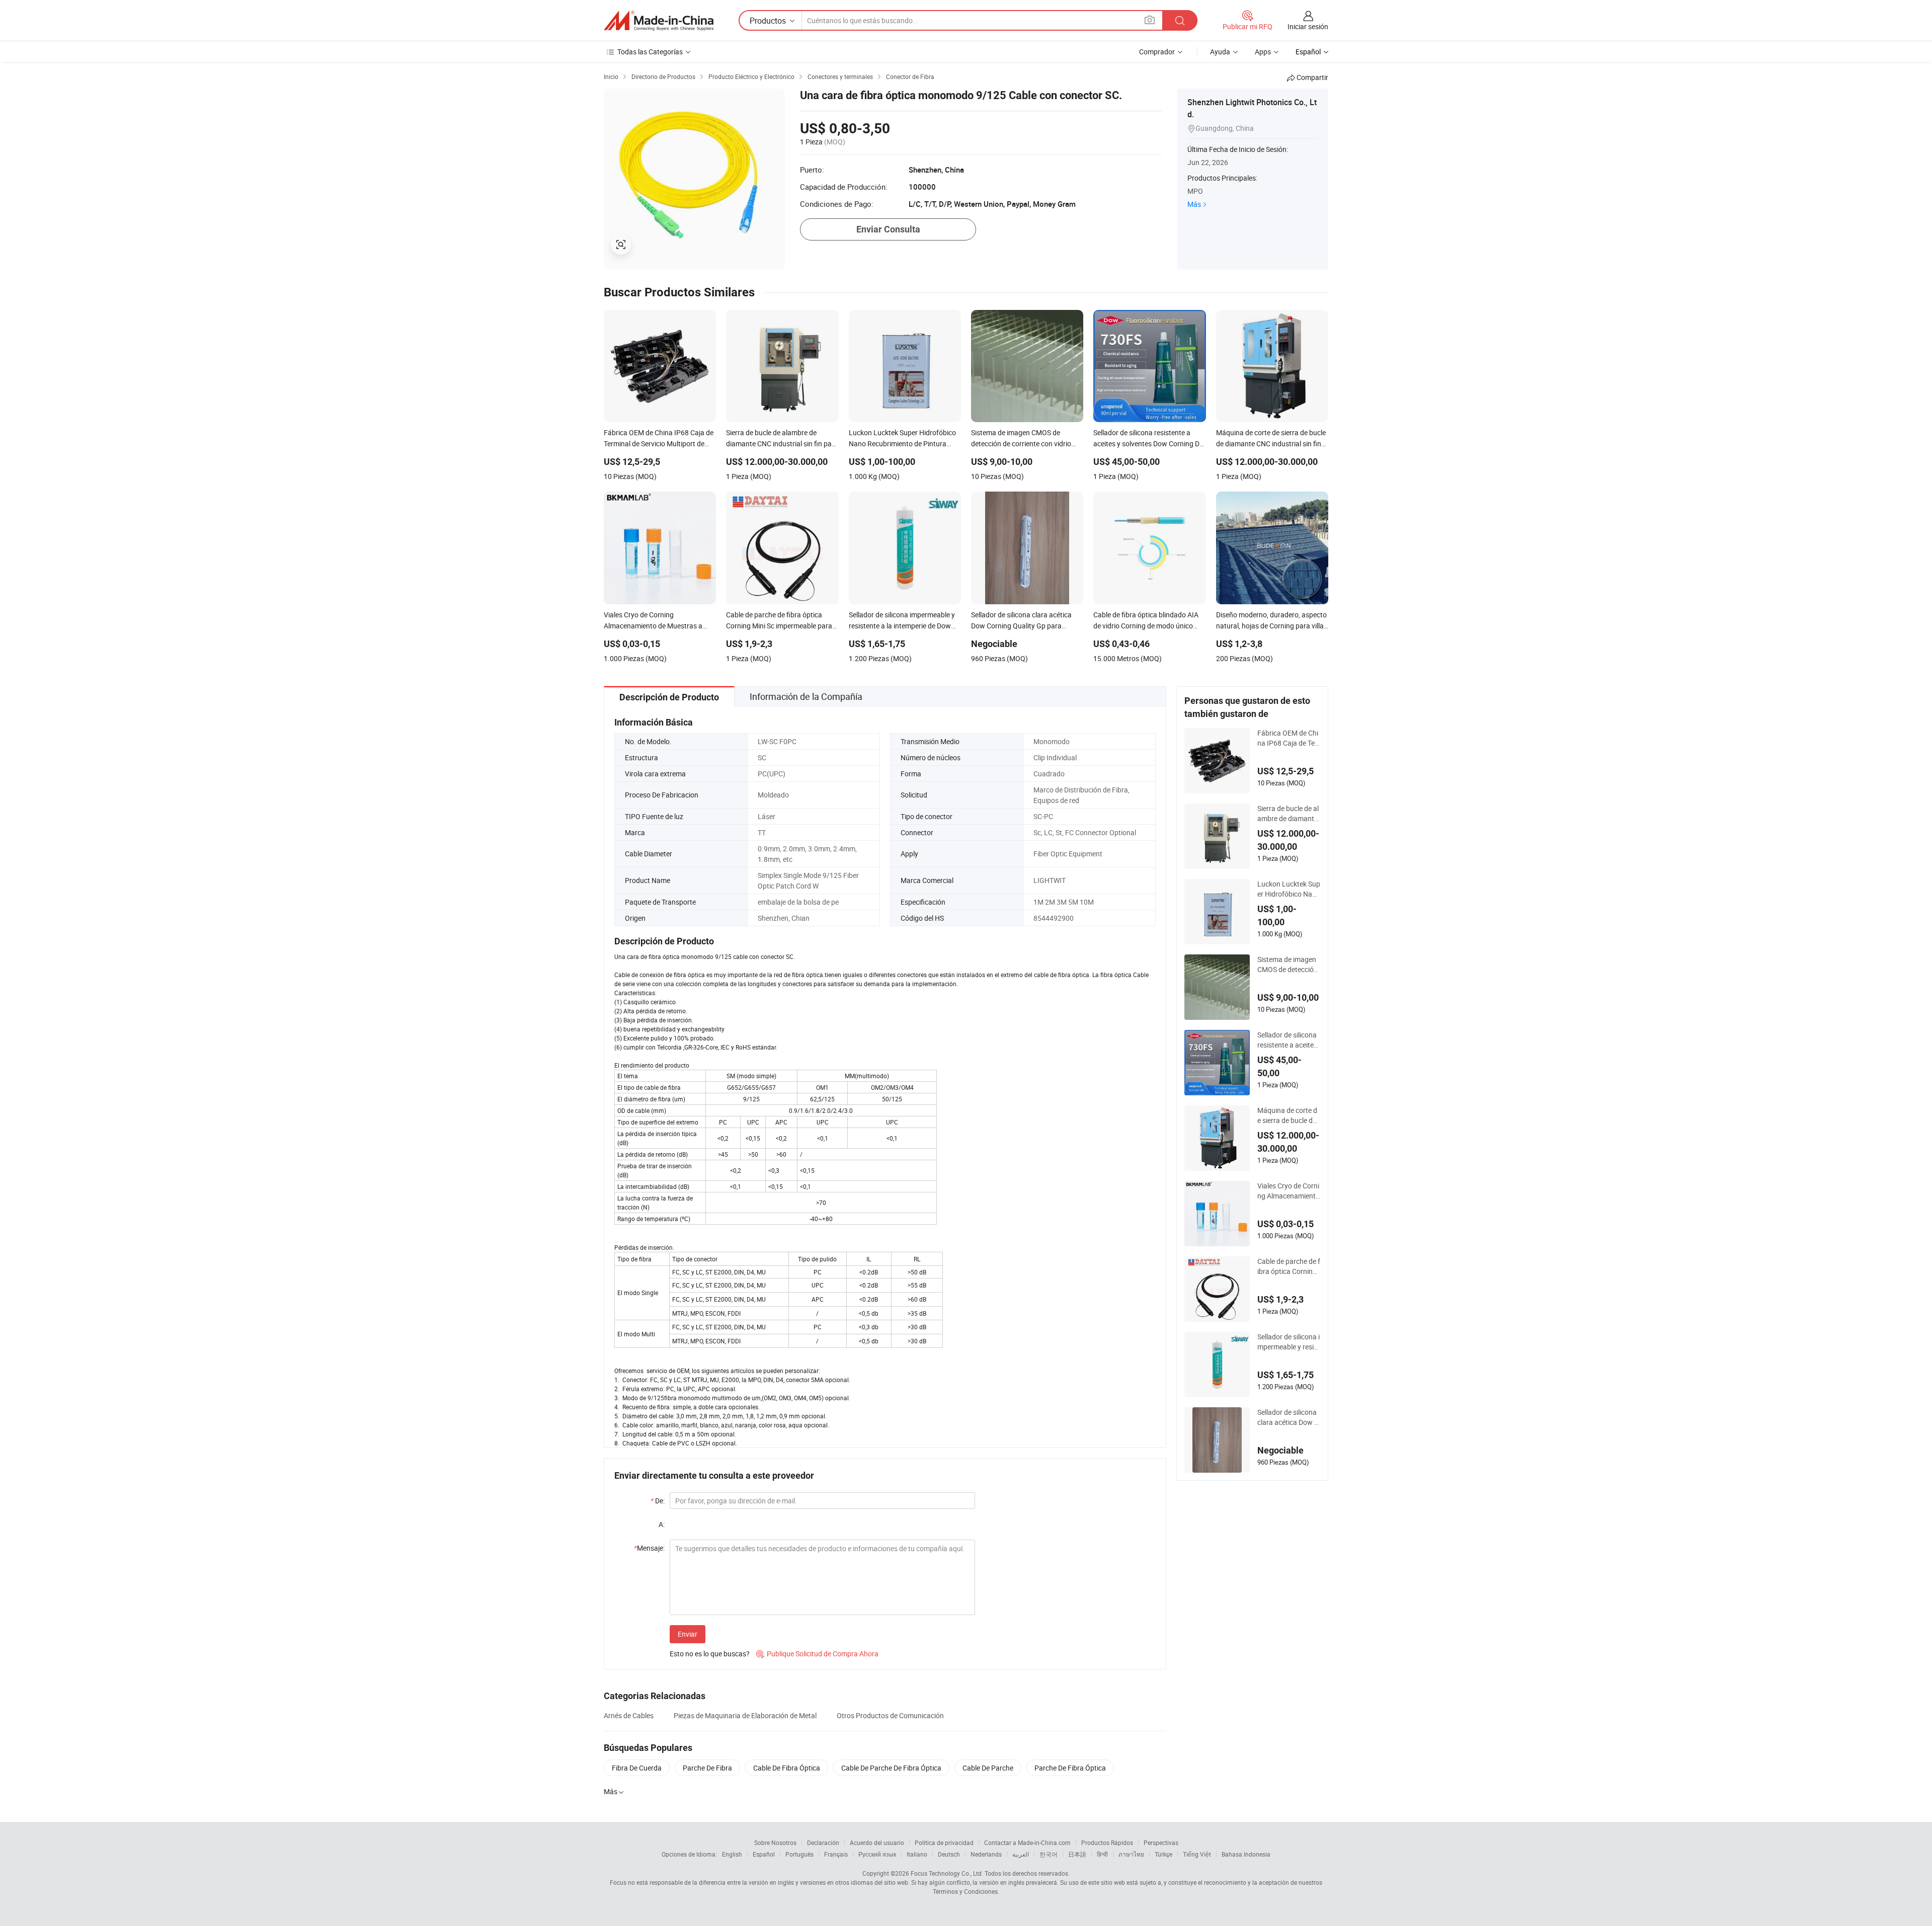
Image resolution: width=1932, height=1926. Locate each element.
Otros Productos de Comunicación (890, 1715)
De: (658, 1501)
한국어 (1049, 1854)
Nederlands (986, 1854)
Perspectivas (1161, 1842)
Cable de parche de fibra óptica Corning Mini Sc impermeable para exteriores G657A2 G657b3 (1289, 1266)
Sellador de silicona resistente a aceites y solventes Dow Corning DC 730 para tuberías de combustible (1289, 1040)
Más (1194, 204)
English (732, 1854)
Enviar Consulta (888, 229)
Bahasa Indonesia (1246, 1854)
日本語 (1077, 1854)
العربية (1021, 1854)
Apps (1263, 52)
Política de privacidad (944, 1842)
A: (662, 1524)
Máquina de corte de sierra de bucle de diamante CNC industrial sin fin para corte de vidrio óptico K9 (1288, 1115)
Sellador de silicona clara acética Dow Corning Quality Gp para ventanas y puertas (1288, 1417)
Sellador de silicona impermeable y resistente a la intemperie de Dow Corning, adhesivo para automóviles (1289, 1342)
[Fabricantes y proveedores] (659, 21)
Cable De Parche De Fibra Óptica (891, 1768)
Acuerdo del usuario (877, 1842)
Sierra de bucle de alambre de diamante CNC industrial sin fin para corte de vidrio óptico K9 (1288, 814)
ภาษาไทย (1131, 1854)
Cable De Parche (988, 1768)
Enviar (688, 1634)
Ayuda (1220, 52)
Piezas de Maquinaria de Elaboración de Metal (745, 1715)
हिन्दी (1102, 1854)
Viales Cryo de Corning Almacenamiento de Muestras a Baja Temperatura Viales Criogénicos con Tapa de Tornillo (1289, 1191)
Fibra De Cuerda (637, 1768)
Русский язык (877, 1854)
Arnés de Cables (629, 1715)
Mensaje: (649, 1548)
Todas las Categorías (650, 52)
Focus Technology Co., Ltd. (947, 1873)
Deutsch (949, 1854)
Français (836, 1854)
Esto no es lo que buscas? (710, 1654)
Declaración (823, 1842)
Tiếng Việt (1197, 1854)
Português (799, 1854)
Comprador (1157, 52)
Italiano (917, 1854)
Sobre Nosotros (775, 1842)
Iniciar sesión (1308, 26)
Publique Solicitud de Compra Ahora (817, 1654)
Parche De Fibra (707, 1768)
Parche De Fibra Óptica (1070, 1768)
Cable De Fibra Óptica (787, 1768)
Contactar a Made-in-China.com (1027, 1842)
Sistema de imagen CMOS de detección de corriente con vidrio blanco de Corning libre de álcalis (1289, 965)
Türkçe (1163, 1854)
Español (764, 1854)
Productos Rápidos (1107, 1842)
